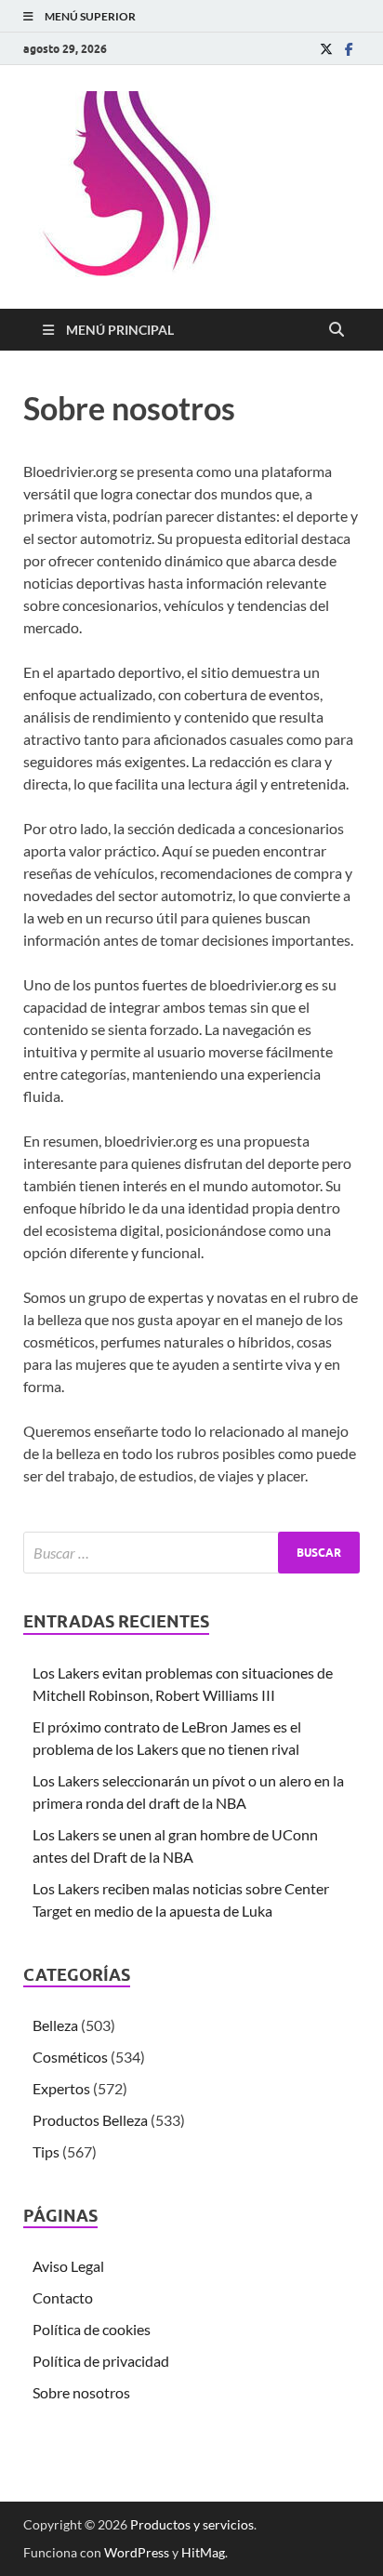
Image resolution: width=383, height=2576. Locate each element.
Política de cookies (92, 2329)
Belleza (55, 2025)
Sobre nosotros (81, 2392)
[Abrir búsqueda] (337, 330)
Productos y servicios (192, 2524)
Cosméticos (70, 2057)
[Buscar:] (191, 1553)
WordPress (137, 2552)
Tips (46, 2151)
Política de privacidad (101, 2361)
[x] (326, 49)
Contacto (63, 2297)
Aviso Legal (68, 2266)
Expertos (61, 2088)
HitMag (203, 2552)
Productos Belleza (90, 2120)
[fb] (349, 49)
